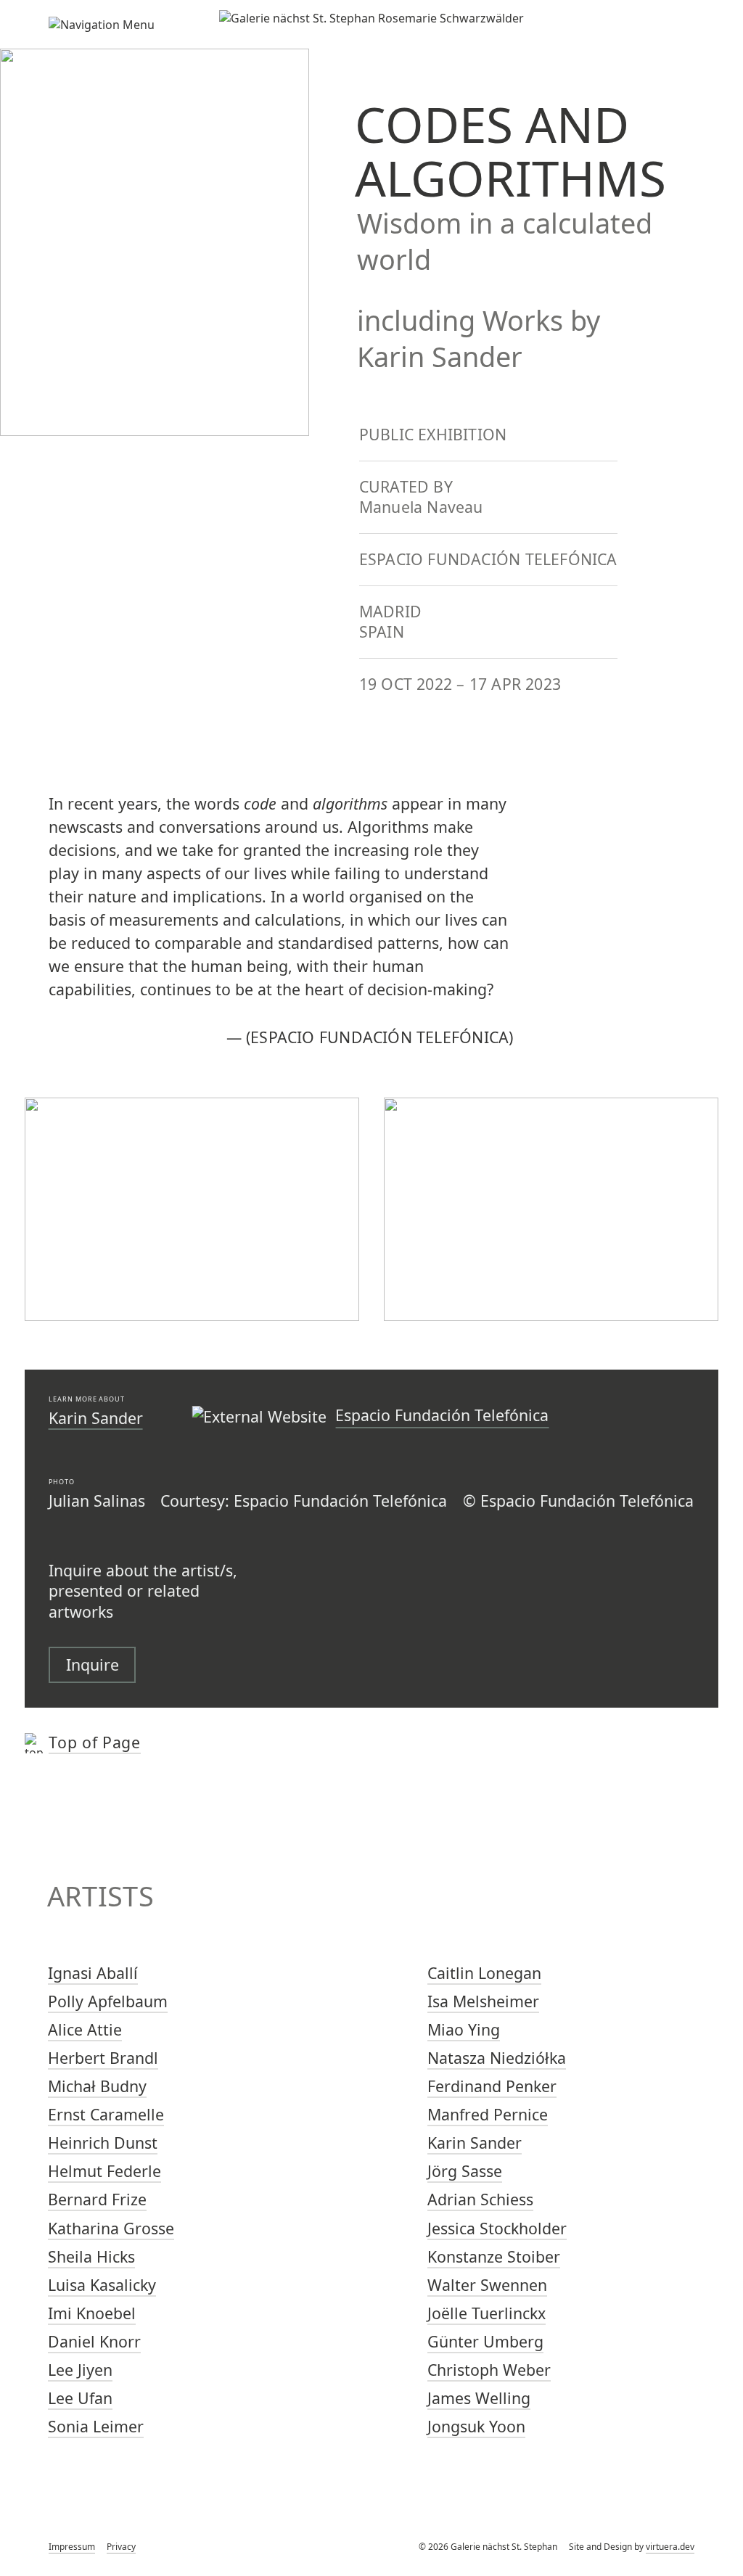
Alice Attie (85, 2029)
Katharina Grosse (111, 2228)
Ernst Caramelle (106, 2114)
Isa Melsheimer (483, 2001)
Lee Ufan (80, 2398)
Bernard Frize (97, 2199)
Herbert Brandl (103, 2058)
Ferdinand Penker (492, 2086)
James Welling (479, 2398)
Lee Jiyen (80, 2370)
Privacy (121, 2547)
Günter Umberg (485, 2341)
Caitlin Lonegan (484, 1973)
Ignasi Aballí (93, 1973)
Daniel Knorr (94, 2341)
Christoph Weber (489, 2370)
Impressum (72, 2547)
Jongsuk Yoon (476, 2426)
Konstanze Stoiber (494, 2256)
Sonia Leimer (96, 2426)
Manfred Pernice (488, 2114)
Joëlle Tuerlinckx (487, 2313)
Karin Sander (96, 1418)
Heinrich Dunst (103, 2143)
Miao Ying (464, 2029)
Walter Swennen (487, 2285)
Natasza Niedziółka (497, 2058)
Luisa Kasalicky (102, 2285)
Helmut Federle (104, 2171)
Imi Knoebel (92, 2313)
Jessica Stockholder (497, 2228)
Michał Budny (97, 2086)
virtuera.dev (670, 2547)
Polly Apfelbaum (108, 2001)
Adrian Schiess (480, 2199)
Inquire (93, 1664)
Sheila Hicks (91, 2256)
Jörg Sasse (465, 2171)
